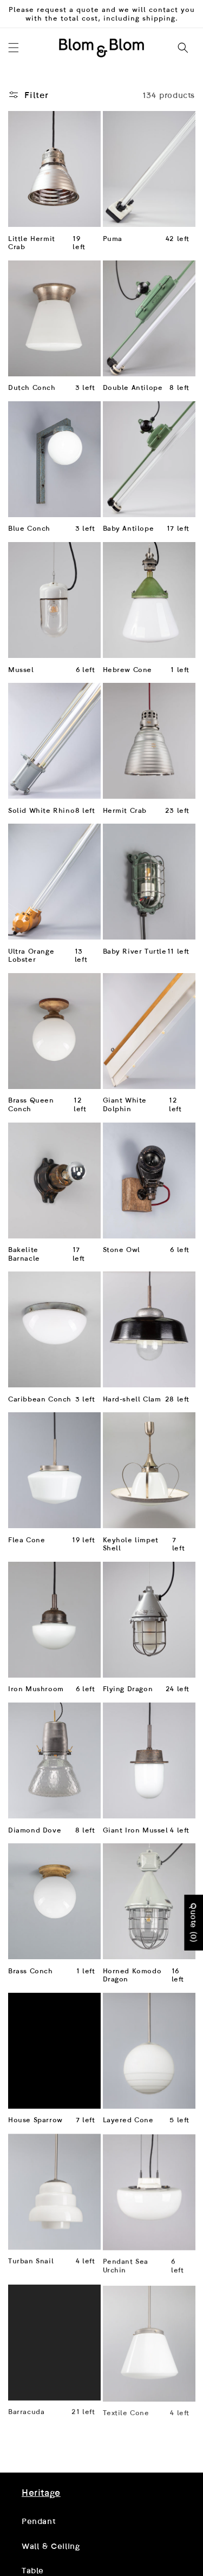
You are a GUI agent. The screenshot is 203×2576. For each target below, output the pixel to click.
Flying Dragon (128, 1689)
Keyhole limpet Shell (131, 1544)
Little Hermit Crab (32, 243)
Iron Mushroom (36, 1689)
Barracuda (26, 2410)
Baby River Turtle (135, 951)
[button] (14, 48)
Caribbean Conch (40, 1399)
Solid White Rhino (41, 810)
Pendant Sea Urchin (126, 2265)
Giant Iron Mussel (136, 1830)
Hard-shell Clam (132, 1399)
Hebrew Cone (128, 670)
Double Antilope (133, 387)
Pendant (38, 2521)
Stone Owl (122, 1250)
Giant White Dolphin (125, 1104)
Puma (113, 239)
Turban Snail (31, 2261)
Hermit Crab (125, 810)
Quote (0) (194, 1922)
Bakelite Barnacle (24, 1254)
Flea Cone (27, 1540)
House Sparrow (35, 2120)
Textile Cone (126, 2410)
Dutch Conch (32, 387)
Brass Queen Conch (31, 1104)
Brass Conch (31, 1971)
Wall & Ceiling (51, 2546)
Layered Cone (128, 2120)
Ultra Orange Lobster (31, 956)
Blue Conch (29, 528)
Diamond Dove (35, 1830)
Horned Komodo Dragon (132, 1975)
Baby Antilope (129, 528)
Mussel (21, 670)
